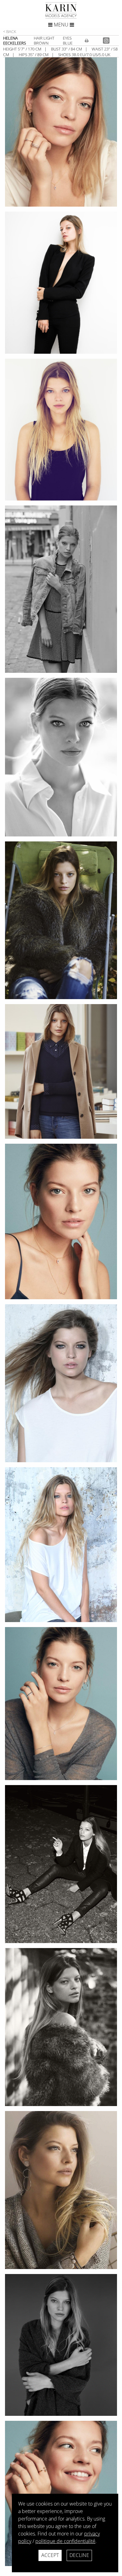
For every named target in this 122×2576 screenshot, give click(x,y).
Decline (79, 2555)
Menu (61, 25)
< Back (10, 31)
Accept (50, 2555)
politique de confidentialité (65, 2541)
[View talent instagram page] (107, 40)
